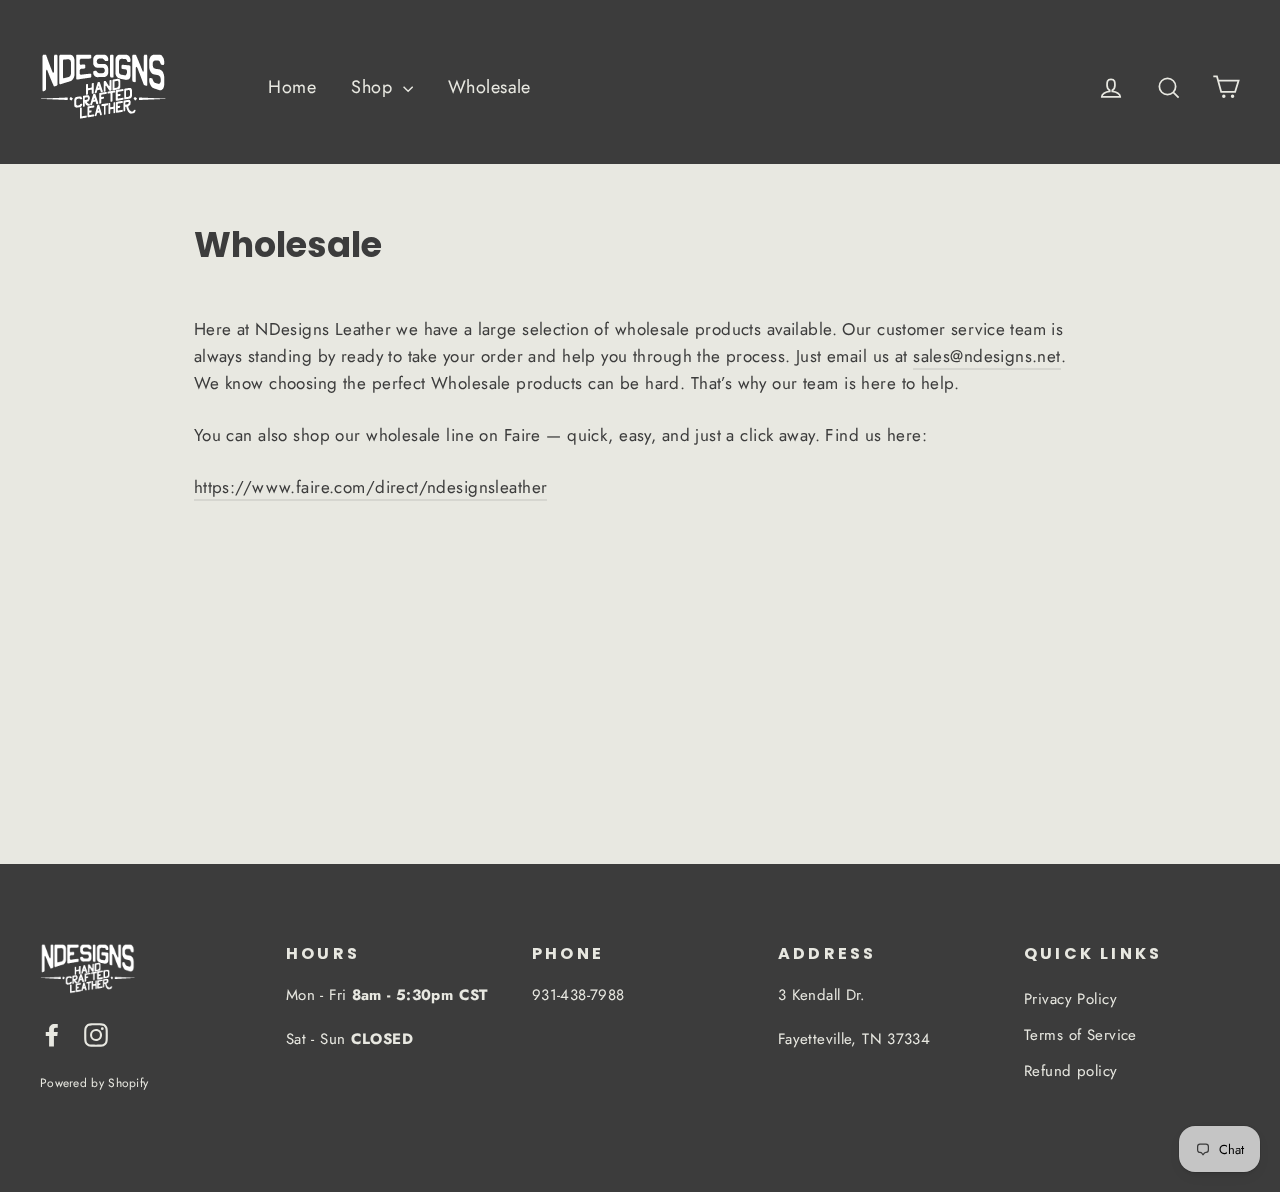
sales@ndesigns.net (987, 356)
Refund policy (1071, 1071)
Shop (374, 87)
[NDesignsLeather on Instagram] (96, 1033)
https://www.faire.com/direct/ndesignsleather (371, 487)
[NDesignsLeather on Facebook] (52, 1033)
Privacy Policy (1070, 999)
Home (292, 87)
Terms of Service (1080, 1035)
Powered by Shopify (94, 1082)
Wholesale (489, 87)
